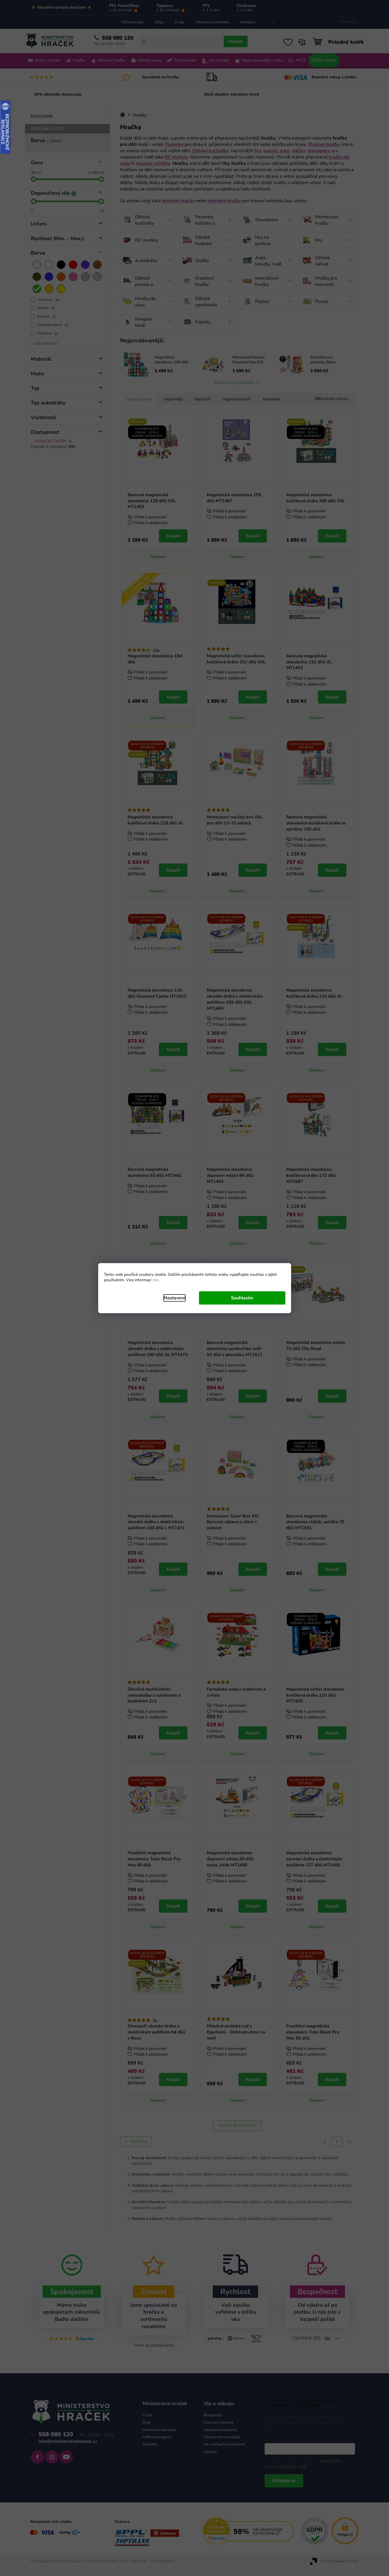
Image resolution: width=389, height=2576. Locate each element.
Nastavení (174, 1298)
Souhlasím (242, 1298)
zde (155, 1280)
